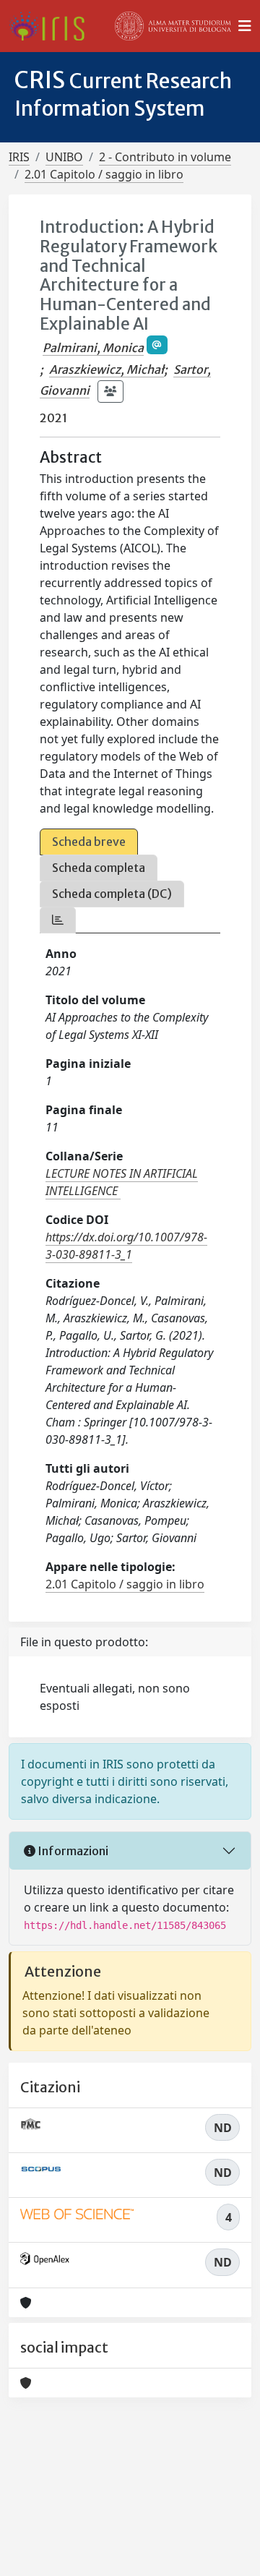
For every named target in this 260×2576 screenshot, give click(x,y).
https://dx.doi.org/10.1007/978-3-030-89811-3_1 (126, 1246)
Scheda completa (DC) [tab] (112, 894)
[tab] (58, 920)
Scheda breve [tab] (89, 842)
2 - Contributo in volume (165, 157)
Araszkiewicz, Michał (107, 369)
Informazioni (72, 1851)
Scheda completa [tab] (99, 868)
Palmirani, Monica (93, 348)
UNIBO (64, 157)
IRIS (19, 157)
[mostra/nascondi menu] (245, 26)
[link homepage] (52, 26)
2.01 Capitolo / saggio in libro (104, 174)
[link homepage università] (173, 26)
